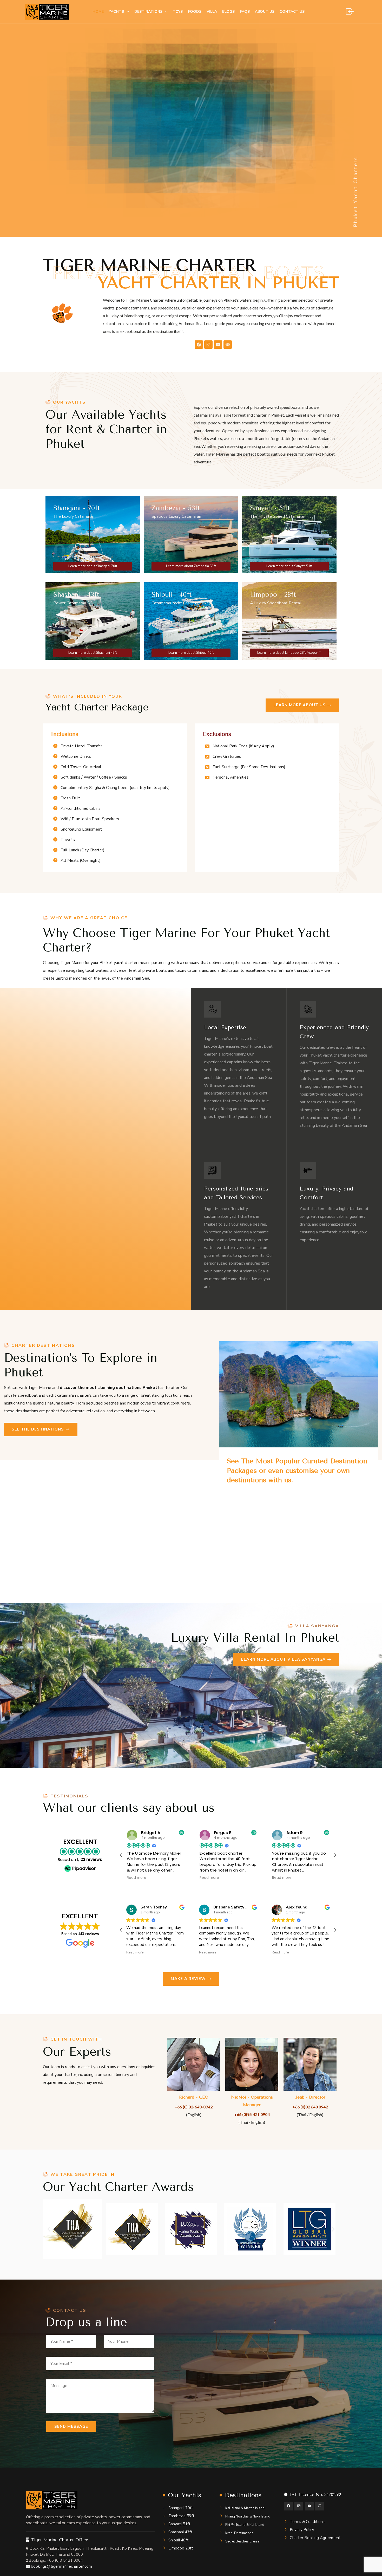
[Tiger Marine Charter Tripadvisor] (228, 345)
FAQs (245, 12)
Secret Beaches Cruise (242, 2541)
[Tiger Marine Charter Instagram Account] (299, 2506)
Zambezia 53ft (181, 2516)
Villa (212, 12)
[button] (335, 1855)
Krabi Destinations (239, 2533)
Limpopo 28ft (181, 2548)
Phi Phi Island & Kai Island (245, 2525)
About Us (265, 12)
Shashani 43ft (180, 2532)
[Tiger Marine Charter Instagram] (208, 345)
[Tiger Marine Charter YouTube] (218, 345)
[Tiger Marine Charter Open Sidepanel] (350, 12)
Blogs (228, 12)
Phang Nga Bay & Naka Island (248, 2516)
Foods (195, 12)
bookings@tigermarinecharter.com (61, 2566)
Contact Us (292, 12)
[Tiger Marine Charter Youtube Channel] (309, 2506)
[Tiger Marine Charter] (47, 12)
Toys (178, 12)
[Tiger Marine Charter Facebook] (199, 345)
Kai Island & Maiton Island (245, 2508)
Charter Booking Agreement (315, 2538)
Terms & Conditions (307, 2522)
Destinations (148, 12)
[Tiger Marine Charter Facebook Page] (288, 2506)
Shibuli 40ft (179, 2540)
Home (98, 12)
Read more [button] (137, 1878)
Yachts (116, 12)
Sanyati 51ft (179, 2524)
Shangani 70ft (181, 2508)
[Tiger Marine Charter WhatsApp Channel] (320, 2506)
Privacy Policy (302, 2530)
